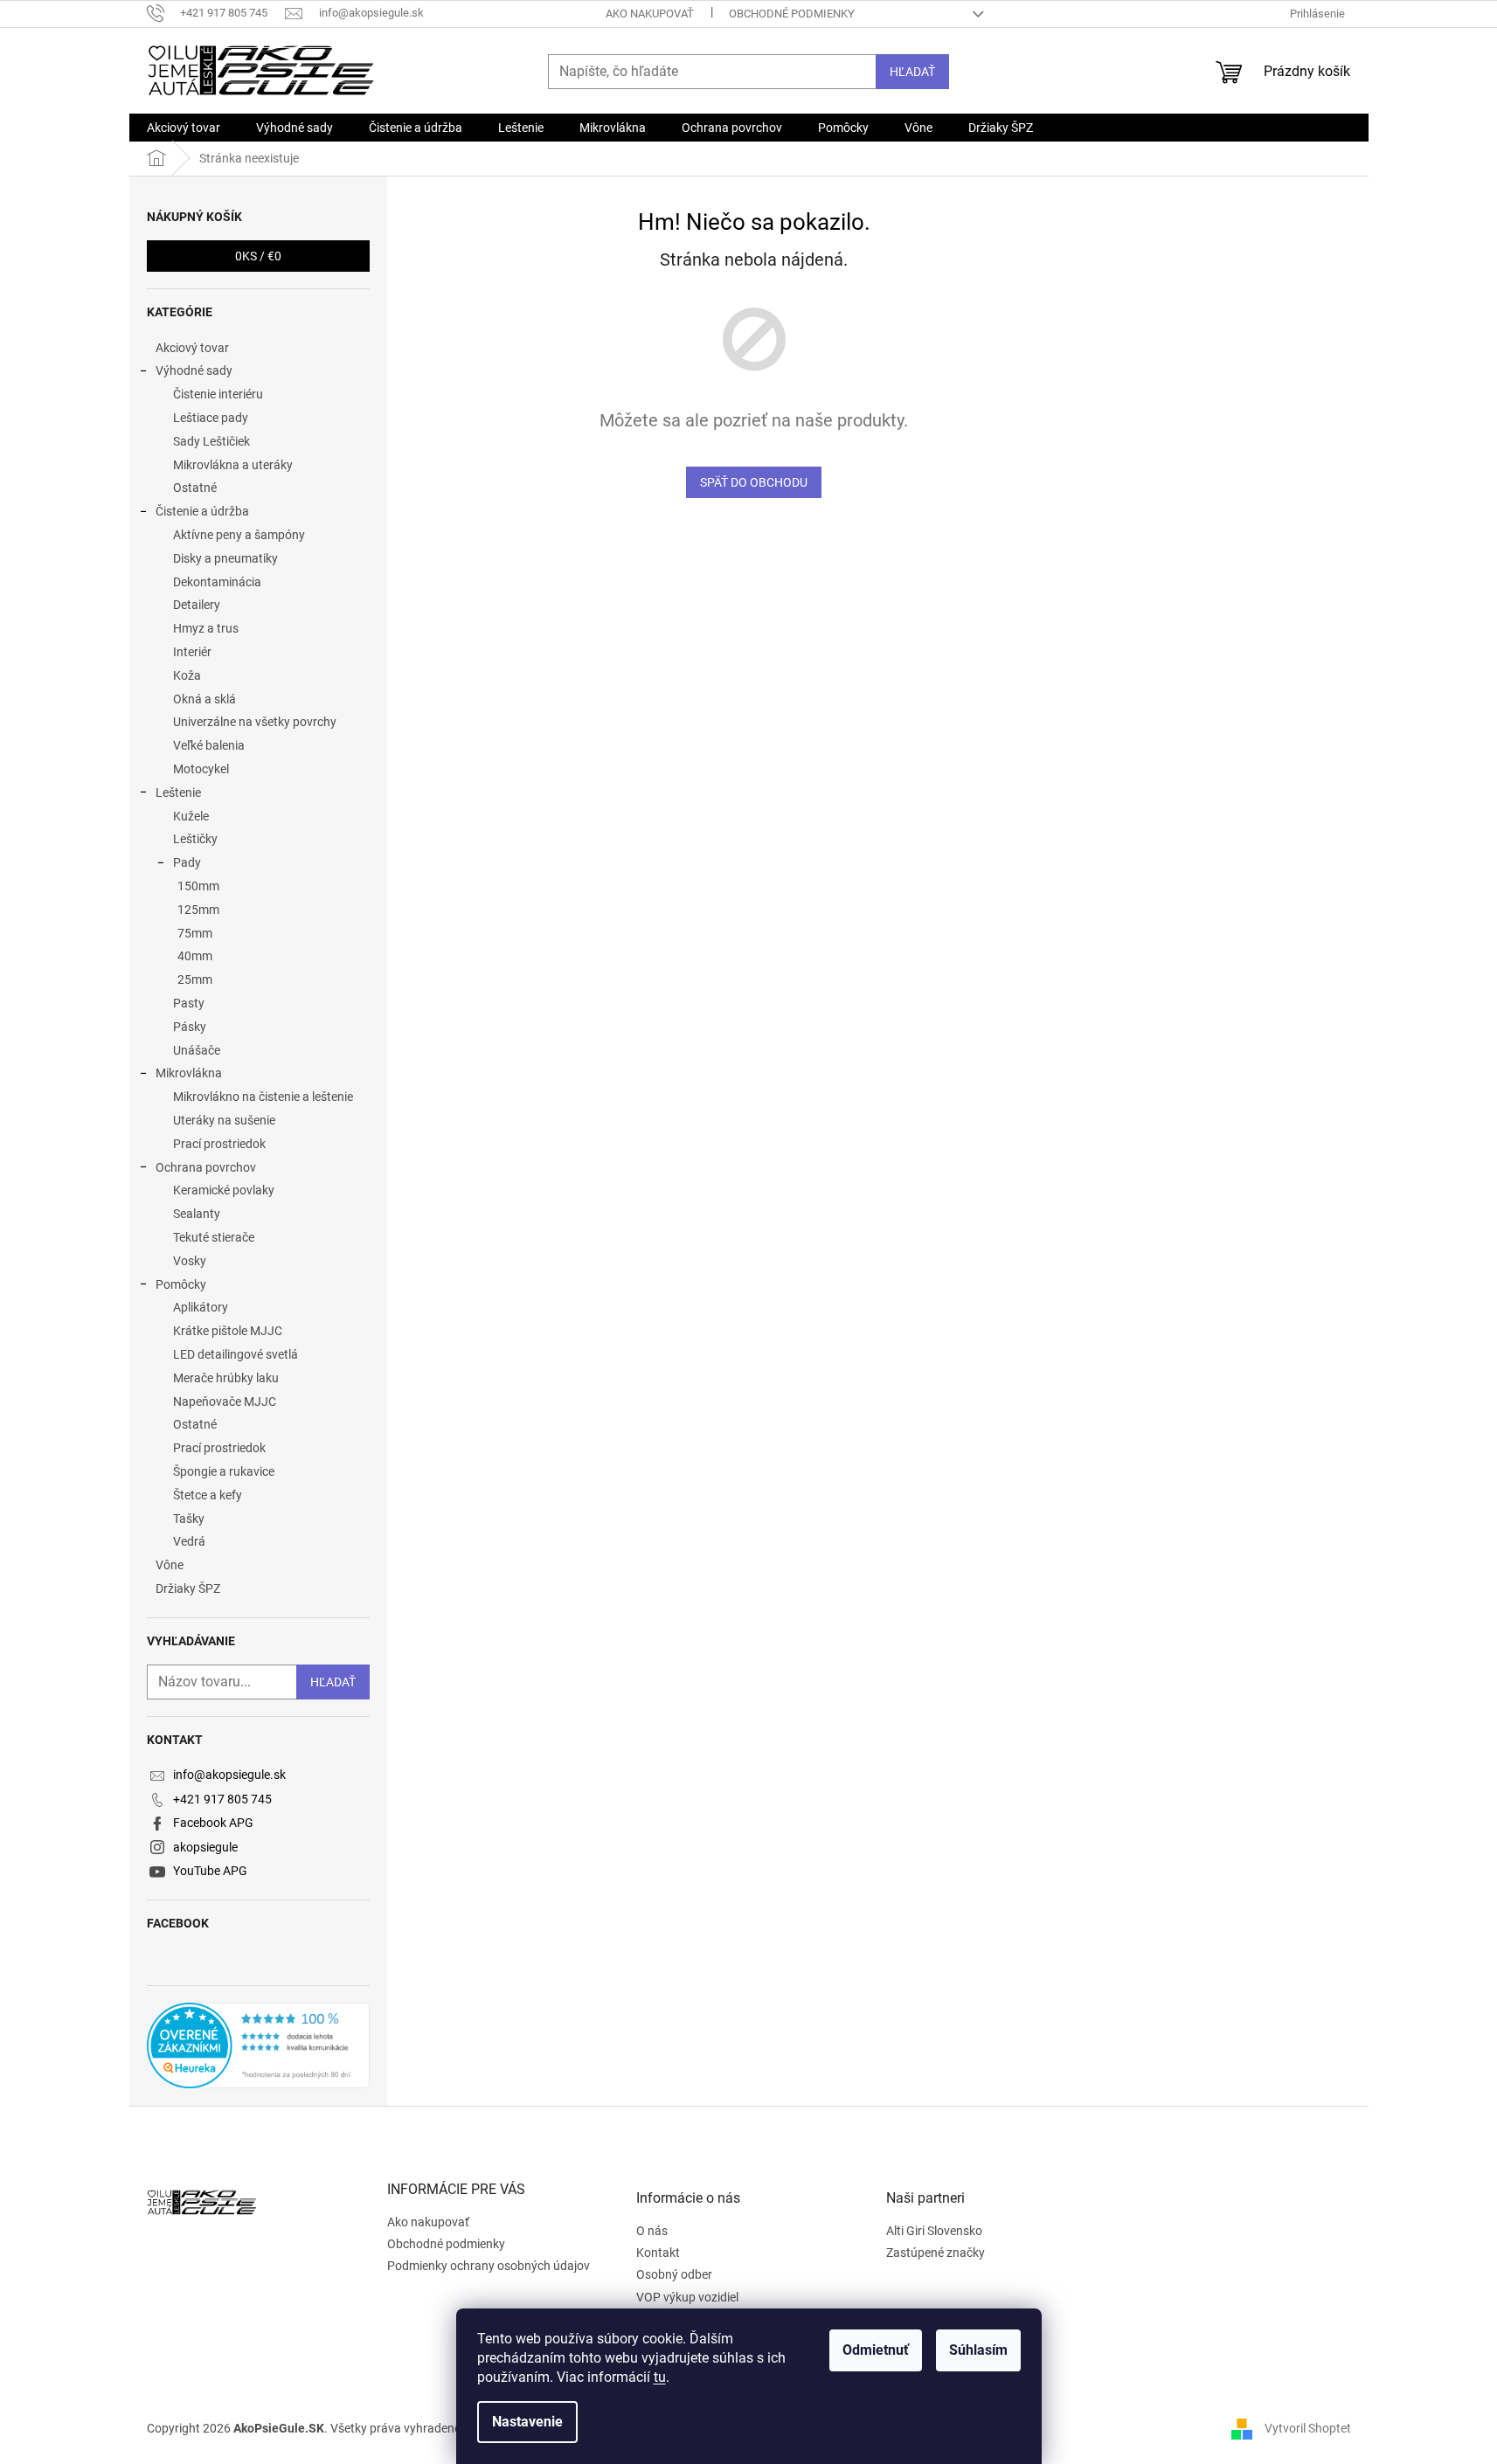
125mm (198, 910)
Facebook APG (213, 1823)
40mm (195, 956)
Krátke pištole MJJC (228, 1331)
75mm (195, 933)
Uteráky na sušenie (224, 1120)
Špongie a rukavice (224, 1471)
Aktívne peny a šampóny (239, 535)
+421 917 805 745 (222, 1799)
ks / (258, 256)
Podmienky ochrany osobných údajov (489, 2266)
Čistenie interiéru (218, 394)
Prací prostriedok (219, 1144)
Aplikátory (201, 1307)
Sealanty (197, 1214)
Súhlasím (978, 2350)
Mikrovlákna (189, 1073)
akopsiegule (205, 1847)
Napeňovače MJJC (225, 1402)
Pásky (190, 1027)
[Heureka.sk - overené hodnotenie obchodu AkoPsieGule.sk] (258, 2045)
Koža (187, 675)
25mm (195, 979)
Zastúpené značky (936, 2253)
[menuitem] (184, 128)
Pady (187, 862)
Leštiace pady (211, 418)
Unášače (197, 1050)
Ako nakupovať (650, 14)
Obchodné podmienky (792, 14)
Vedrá (189, 1541)
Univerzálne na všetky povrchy (255, 722)
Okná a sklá (204, 699)
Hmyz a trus (206, 628)
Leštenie (178, 792)
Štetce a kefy (208, 1495)
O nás (652, 2231)
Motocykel (201, 769)
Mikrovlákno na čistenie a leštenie (263, 1097)
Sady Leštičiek (211, 441)
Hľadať (912, 72)
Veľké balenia (209, 745)
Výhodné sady (194, 370)
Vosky (190, 1261)
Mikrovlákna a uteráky (233, 465)
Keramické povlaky (224, 1190)
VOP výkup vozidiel (687, 2297)
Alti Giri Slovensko (934, 2231)
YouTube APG (210, 1871)
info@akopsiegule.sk (229, 1775)
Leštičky (195, 839)
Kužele (191, 816)
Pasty (189, 1003)
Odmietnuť (876, 2350)
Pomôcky (181, 1284)
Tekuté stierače (214, 1237)
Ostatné (195, 488)
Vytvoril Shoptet (1308, 2428)
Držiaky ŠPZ (188, 1588)
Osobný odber (674, 2274)
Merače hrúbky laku (226, 1378)
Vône (170, 1565)
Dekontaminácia (217, 582)
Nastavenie (527, 2422)
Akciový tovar (192, 348)
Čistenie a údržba (202, 511)
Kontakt (658, 2253)
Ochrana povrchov (206, 1167)
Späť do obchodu (754, 482)
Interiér (192, 652)
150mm (198, 886)
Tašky (189, 1519)
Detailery (197, 605)
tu (660, 2377)
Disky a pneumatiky (225, 558)
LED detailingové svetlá (236, 1354)
